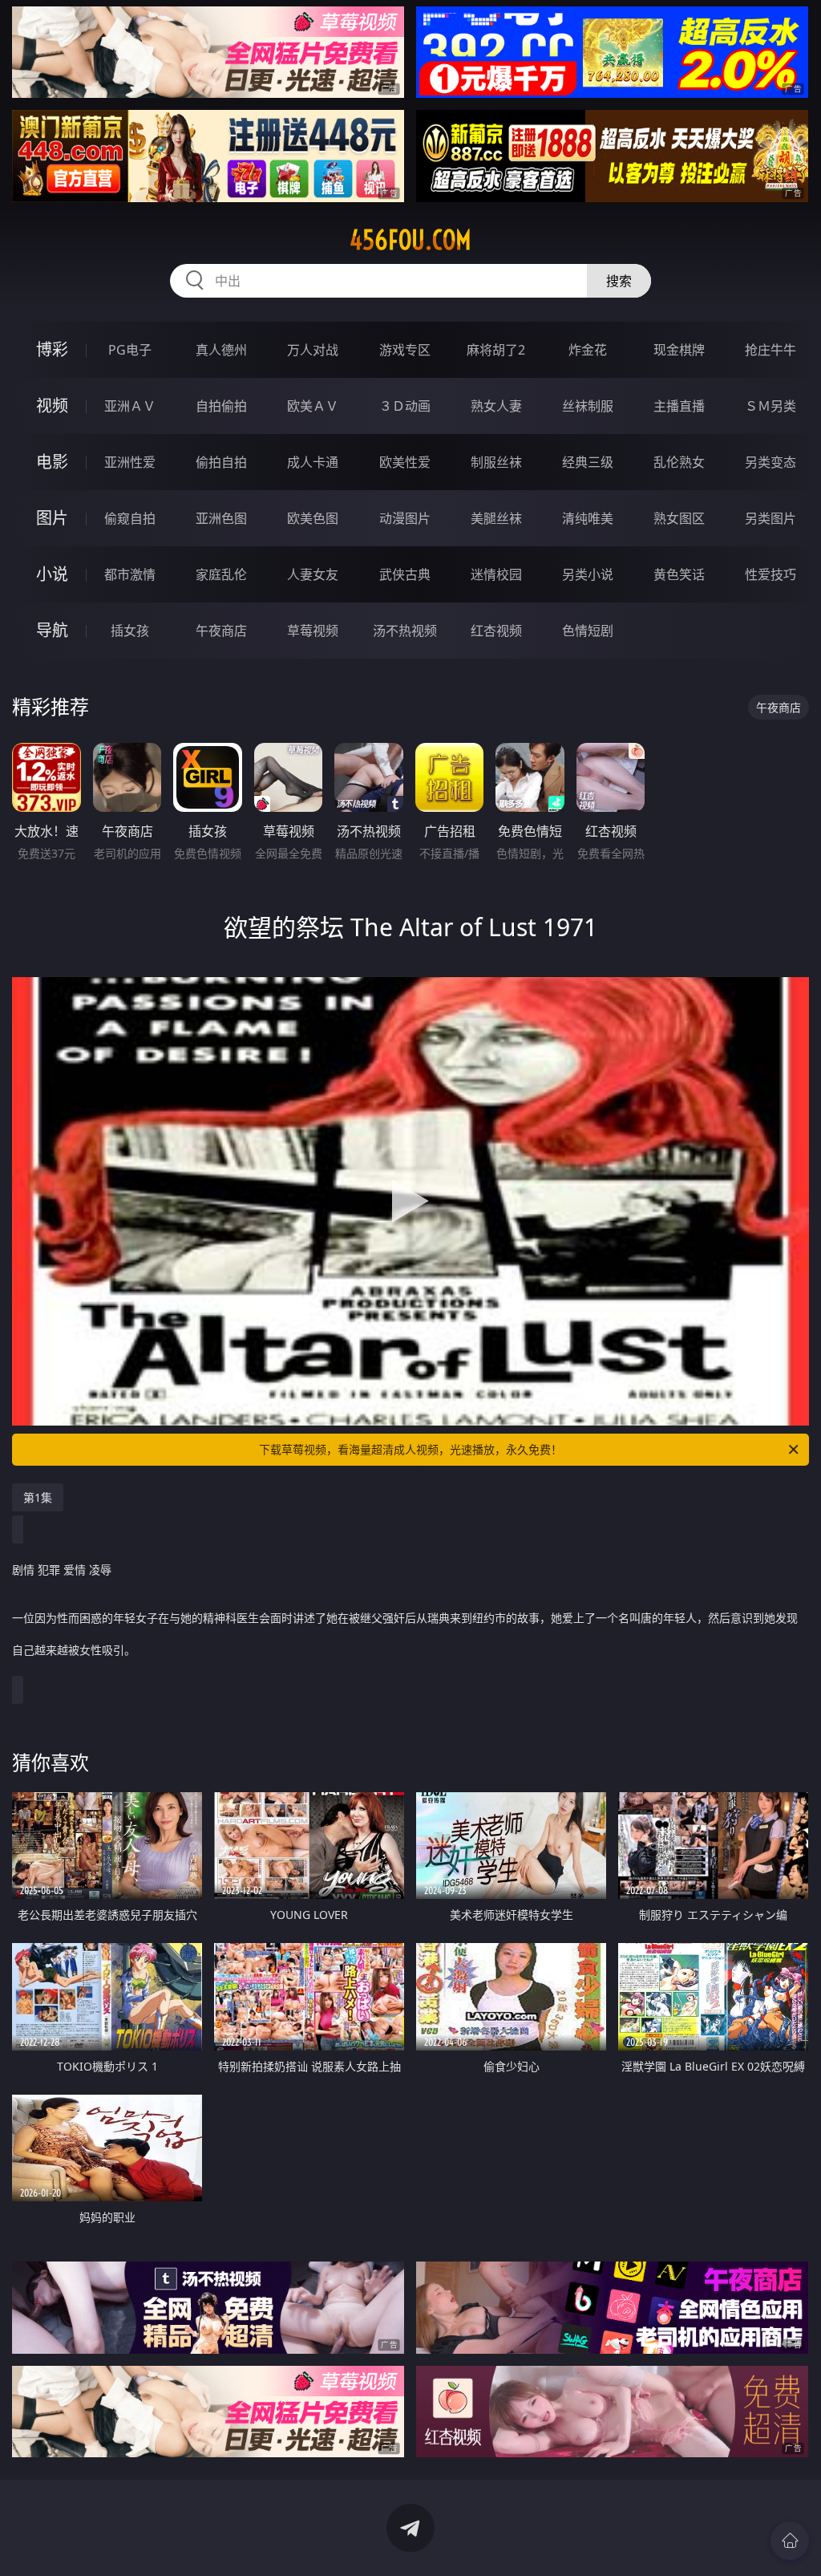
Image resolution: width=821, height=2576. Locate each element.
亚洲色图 (221, 518)
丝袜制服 (588, 406)
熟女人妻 (496, 406)
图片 (52, 518)
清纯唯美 (588, 518)
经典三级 (588, 462)
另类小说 (588, 574)
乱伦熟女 (679, 462)
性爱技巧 (770, 574)
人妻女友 (313, 574)
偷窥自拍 (130, 518)
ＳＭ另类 (770, 406)
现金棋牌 (679, 350)
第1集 (38, 1497)
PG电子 (130, 350)
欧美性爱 (405, 462)
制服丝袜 (496, 462)
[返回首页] (790, 2541)
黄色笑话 (679, 574)
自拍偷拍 (221, 406)
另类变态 (770, 462)
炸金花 (588, 350)
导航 (52, 630)
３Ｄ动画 (405, 406)
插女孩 (130, 631)
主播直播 (679, 406)
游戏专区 (405, 350)
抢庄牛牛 (770, 350)
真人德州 (221, 350)
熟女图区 (679, 518)
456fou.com (410, 240)
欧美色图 (313, 518)
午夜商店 (221, 631)
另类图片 (770, 518)
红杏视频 (496, 631)
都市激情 (130, 574)
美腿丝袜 (496, 518)
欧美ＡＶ (313, 406)
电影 (52, 462)
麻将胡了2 (496, 350)
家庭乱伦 (221, 574)
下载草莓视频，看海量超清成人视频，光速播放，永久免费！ (410, 1449)
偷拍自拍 (221, 462)
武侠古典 (405, 574)
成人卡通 (313, 462)
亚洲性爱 (130, 462)
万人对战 (313, 350)
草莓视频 (313, 631)
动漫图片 (405, 518)
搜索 (619, 281)
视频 (52, 406)
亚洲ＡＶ (130, 406)
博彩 (52, 349)
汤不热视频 (405, 631)
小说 (52, 574)
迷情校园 (496, 574)
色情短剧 (588, 631)
